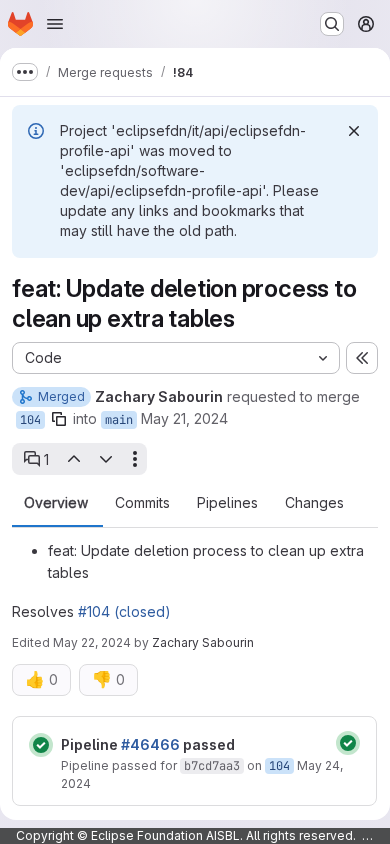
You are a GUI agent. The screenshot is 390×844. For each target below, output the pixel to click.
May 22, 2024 (92, 642)
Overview (56, 503)
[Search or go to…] (332, 24)
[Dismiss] (354, 131)
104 (30, 420)
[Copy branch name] (59, 419)
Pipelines (227, 503)
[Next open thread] (106, 459)
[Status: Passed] (41, 745)
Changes (314, 503)
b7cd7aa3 (212, 766)
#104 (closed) (124, 611)
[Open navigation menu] (55, 24)
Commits (142, 503)
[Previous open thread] (73, 459)
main (119, 420)
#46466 (150, 744)
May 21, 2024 (184, 418)
